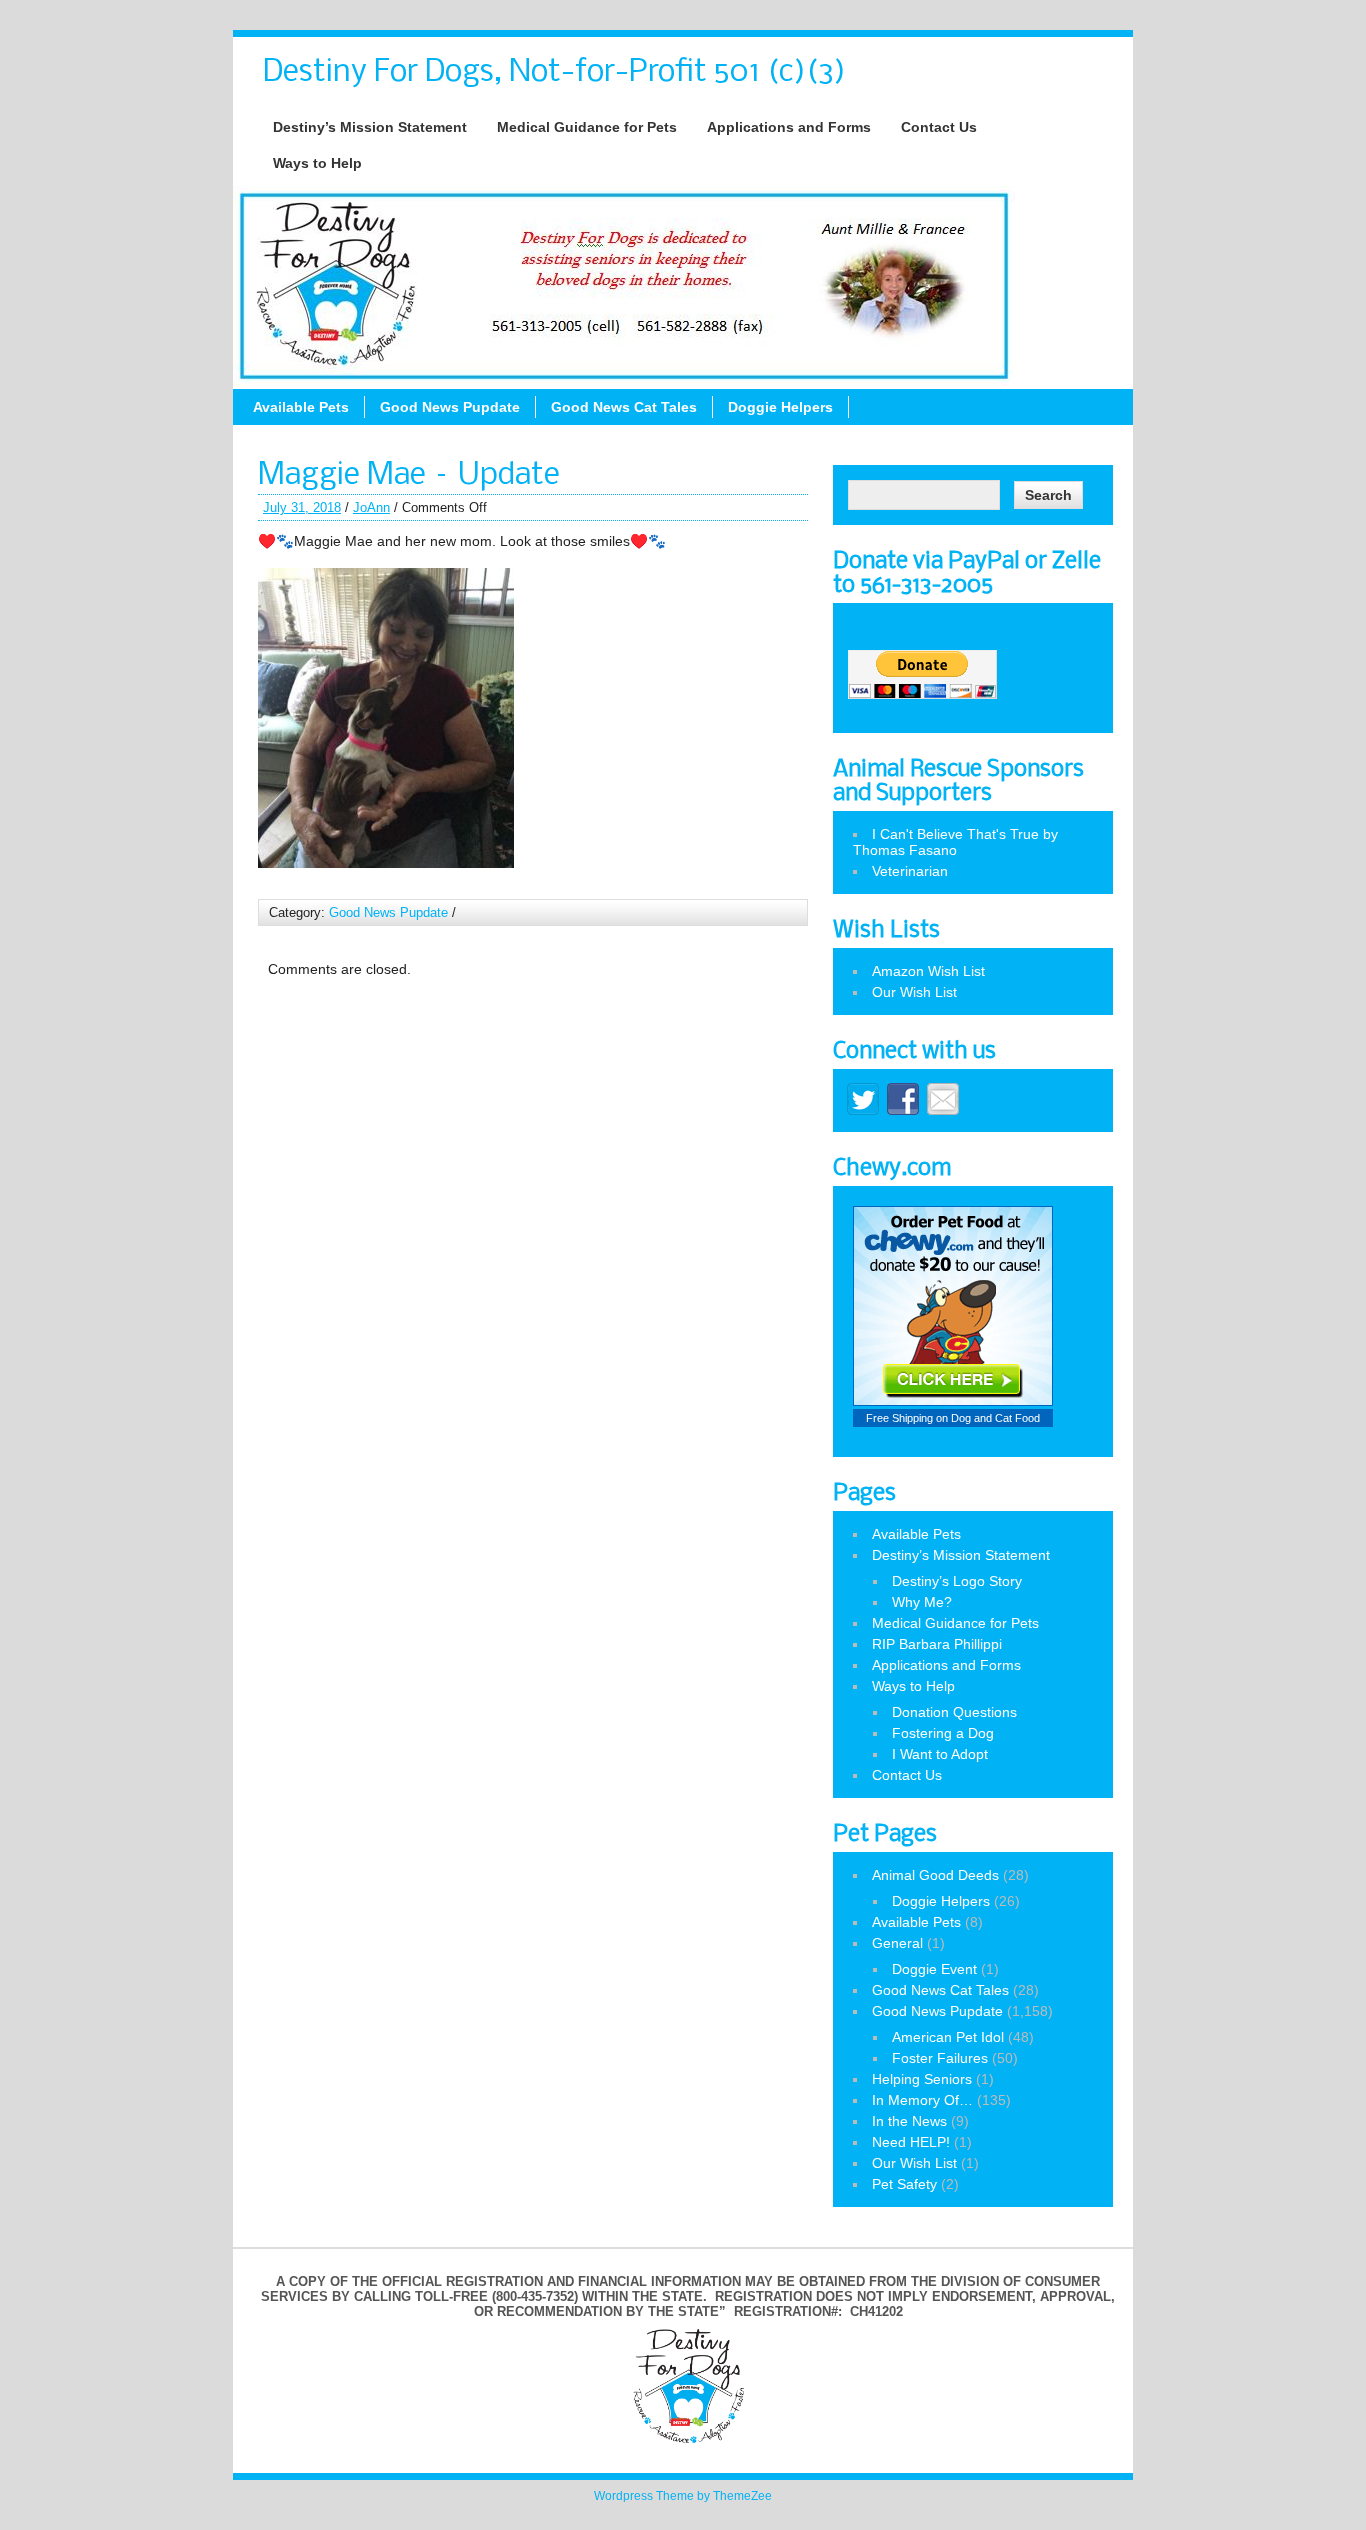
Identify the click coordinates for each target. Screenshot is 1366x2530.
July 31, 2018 (302, 507)
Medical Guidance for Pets (587, 127)
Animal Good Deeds (935, 1875)
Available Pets (301, 407)
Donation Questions (954, 1712)
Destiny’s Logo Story (957, 1581)
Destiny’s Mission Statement (370, 127)
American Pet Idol (948, 2037)
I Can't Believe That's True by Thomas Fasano (955, 842)
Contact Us (939, 127)
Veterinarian (910, 871)
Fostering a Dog (943, 1733)
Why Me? (922, 1602)
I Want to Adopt (940, 1754)
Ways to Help (317, 163)
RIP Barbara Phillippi (937, 1644)
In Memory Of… (922, 2100)
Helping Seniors (922, 2079)
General (897, 1943)
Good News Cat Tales (624, 407)
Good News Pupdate (450, 407)
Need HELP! (911, 2142)
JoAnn (371, 507)
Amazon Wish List (928, 971)
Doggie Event (934, 1969)
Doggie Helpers (780, 407)
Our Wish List (914, 992)
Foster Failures (940, 2058)
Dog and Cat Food (995, 1418)
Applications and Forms (789, 127)
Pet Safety (904, 2184)
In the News (909, 2121)
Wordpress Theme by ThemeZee (683, 2496)
